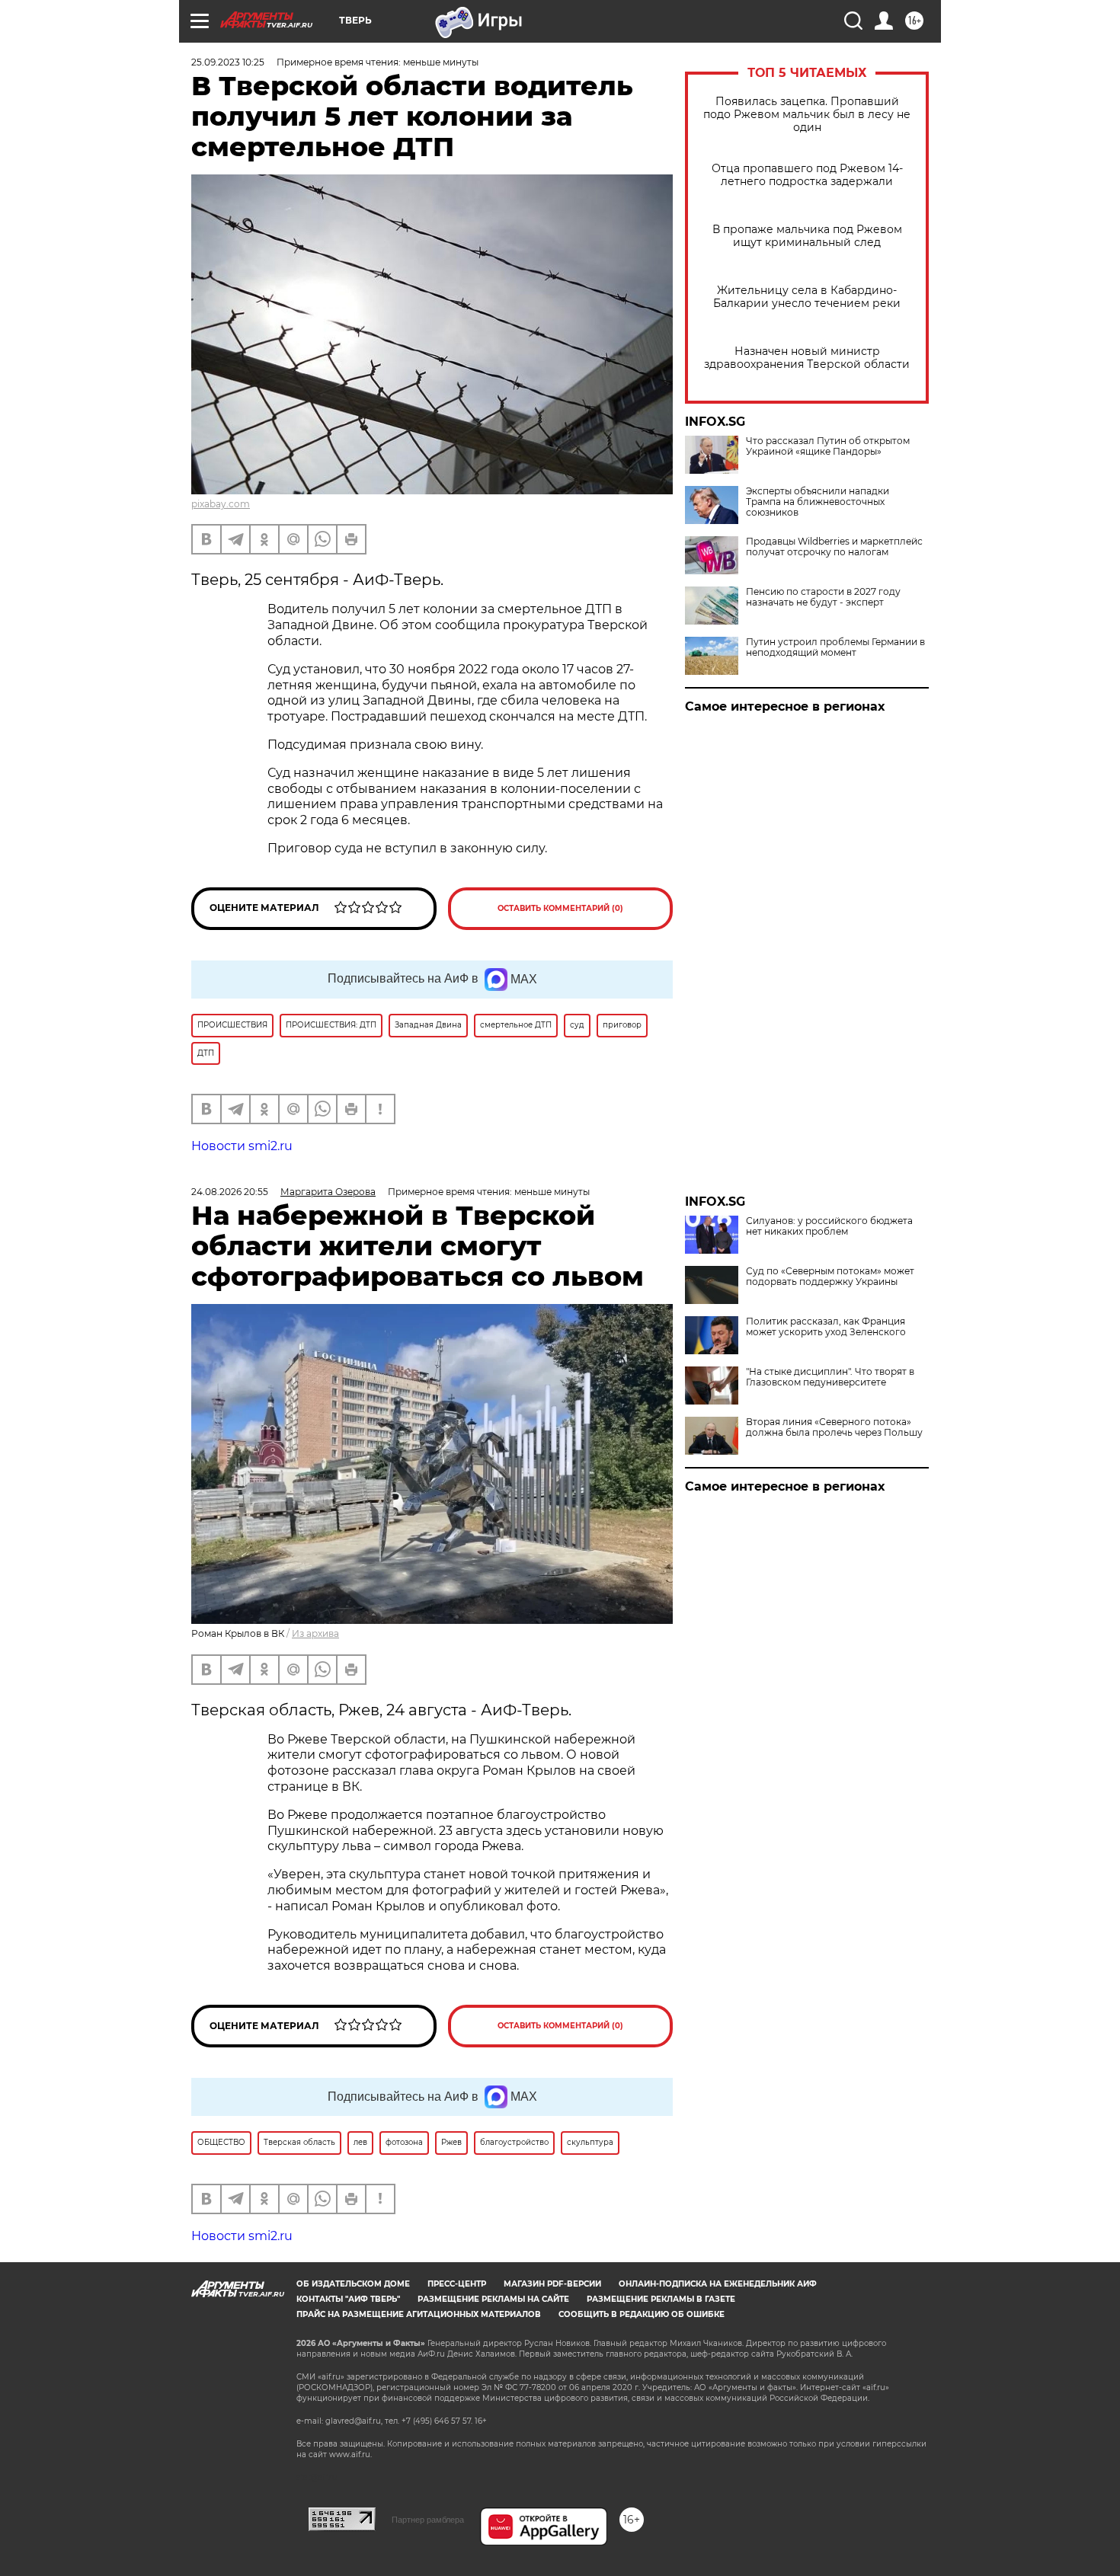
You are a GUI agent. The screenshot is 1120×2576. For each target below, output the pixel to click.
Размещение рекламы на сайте (493, 2299)
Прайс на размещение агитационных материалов (419, 2314)
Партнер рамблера (428, 2520)
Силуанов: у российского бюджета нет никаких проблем (829, 1226)
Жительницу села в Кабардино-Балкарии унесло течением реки (807, 297)
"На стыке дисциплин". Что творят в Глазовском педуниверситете (830, 1377)
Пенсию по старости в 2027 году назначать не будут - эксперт (823, 597)
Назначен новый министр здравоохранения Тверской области (807, 358)
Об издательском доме (353, 2284)
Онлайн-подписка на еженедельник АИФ (718, 2284)
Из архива (315, 1633)
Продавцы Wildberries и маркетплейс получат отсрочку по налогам (834, 547)
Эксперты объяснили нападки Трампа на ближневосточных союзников (818, 502)
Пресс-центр (457, 2284)
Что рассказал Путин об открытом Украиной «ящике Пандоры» (828, 446)
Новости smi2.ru (242, 1146)
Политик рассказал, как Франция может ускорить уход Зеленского (826, 1327)
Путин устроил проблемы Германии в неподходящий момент (835, 647)
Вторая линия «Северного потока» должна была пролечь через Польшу (834, 1427)
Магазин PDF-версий (552, 2284)
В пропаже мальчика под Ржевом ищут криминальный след (807, 236)
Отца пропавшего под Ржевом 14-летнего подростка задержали (807, 175)
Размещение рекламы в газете (661, 2299)
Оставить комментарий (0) (560, 908)
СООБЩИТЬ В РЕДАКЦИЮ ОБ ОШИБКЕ (642, 2314)
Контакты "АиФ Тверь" (348, 2299)
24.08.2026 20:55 (230, 1192)
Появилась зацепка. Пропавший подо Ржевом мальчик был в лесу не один (807, 115)
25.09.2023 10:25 (228, 62)
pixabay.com (221, 504)
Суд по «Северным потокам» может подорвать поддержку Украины (830, 1277)
